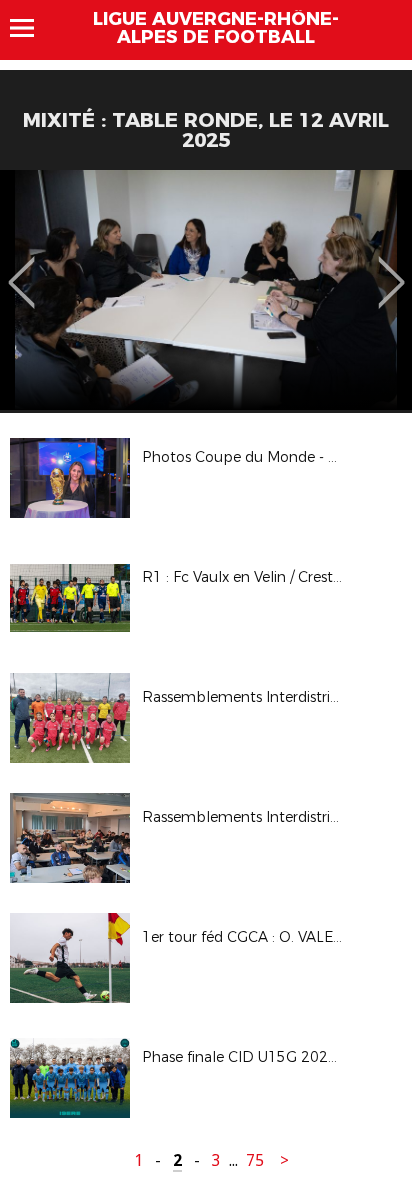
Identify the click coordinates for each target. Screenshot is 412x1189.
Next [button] (391, 268)
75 (255, 1160)
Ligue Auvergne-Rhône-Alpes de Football (216, 28)
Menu (31, 28)
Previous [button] (21, 268)
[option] (206, 290)
